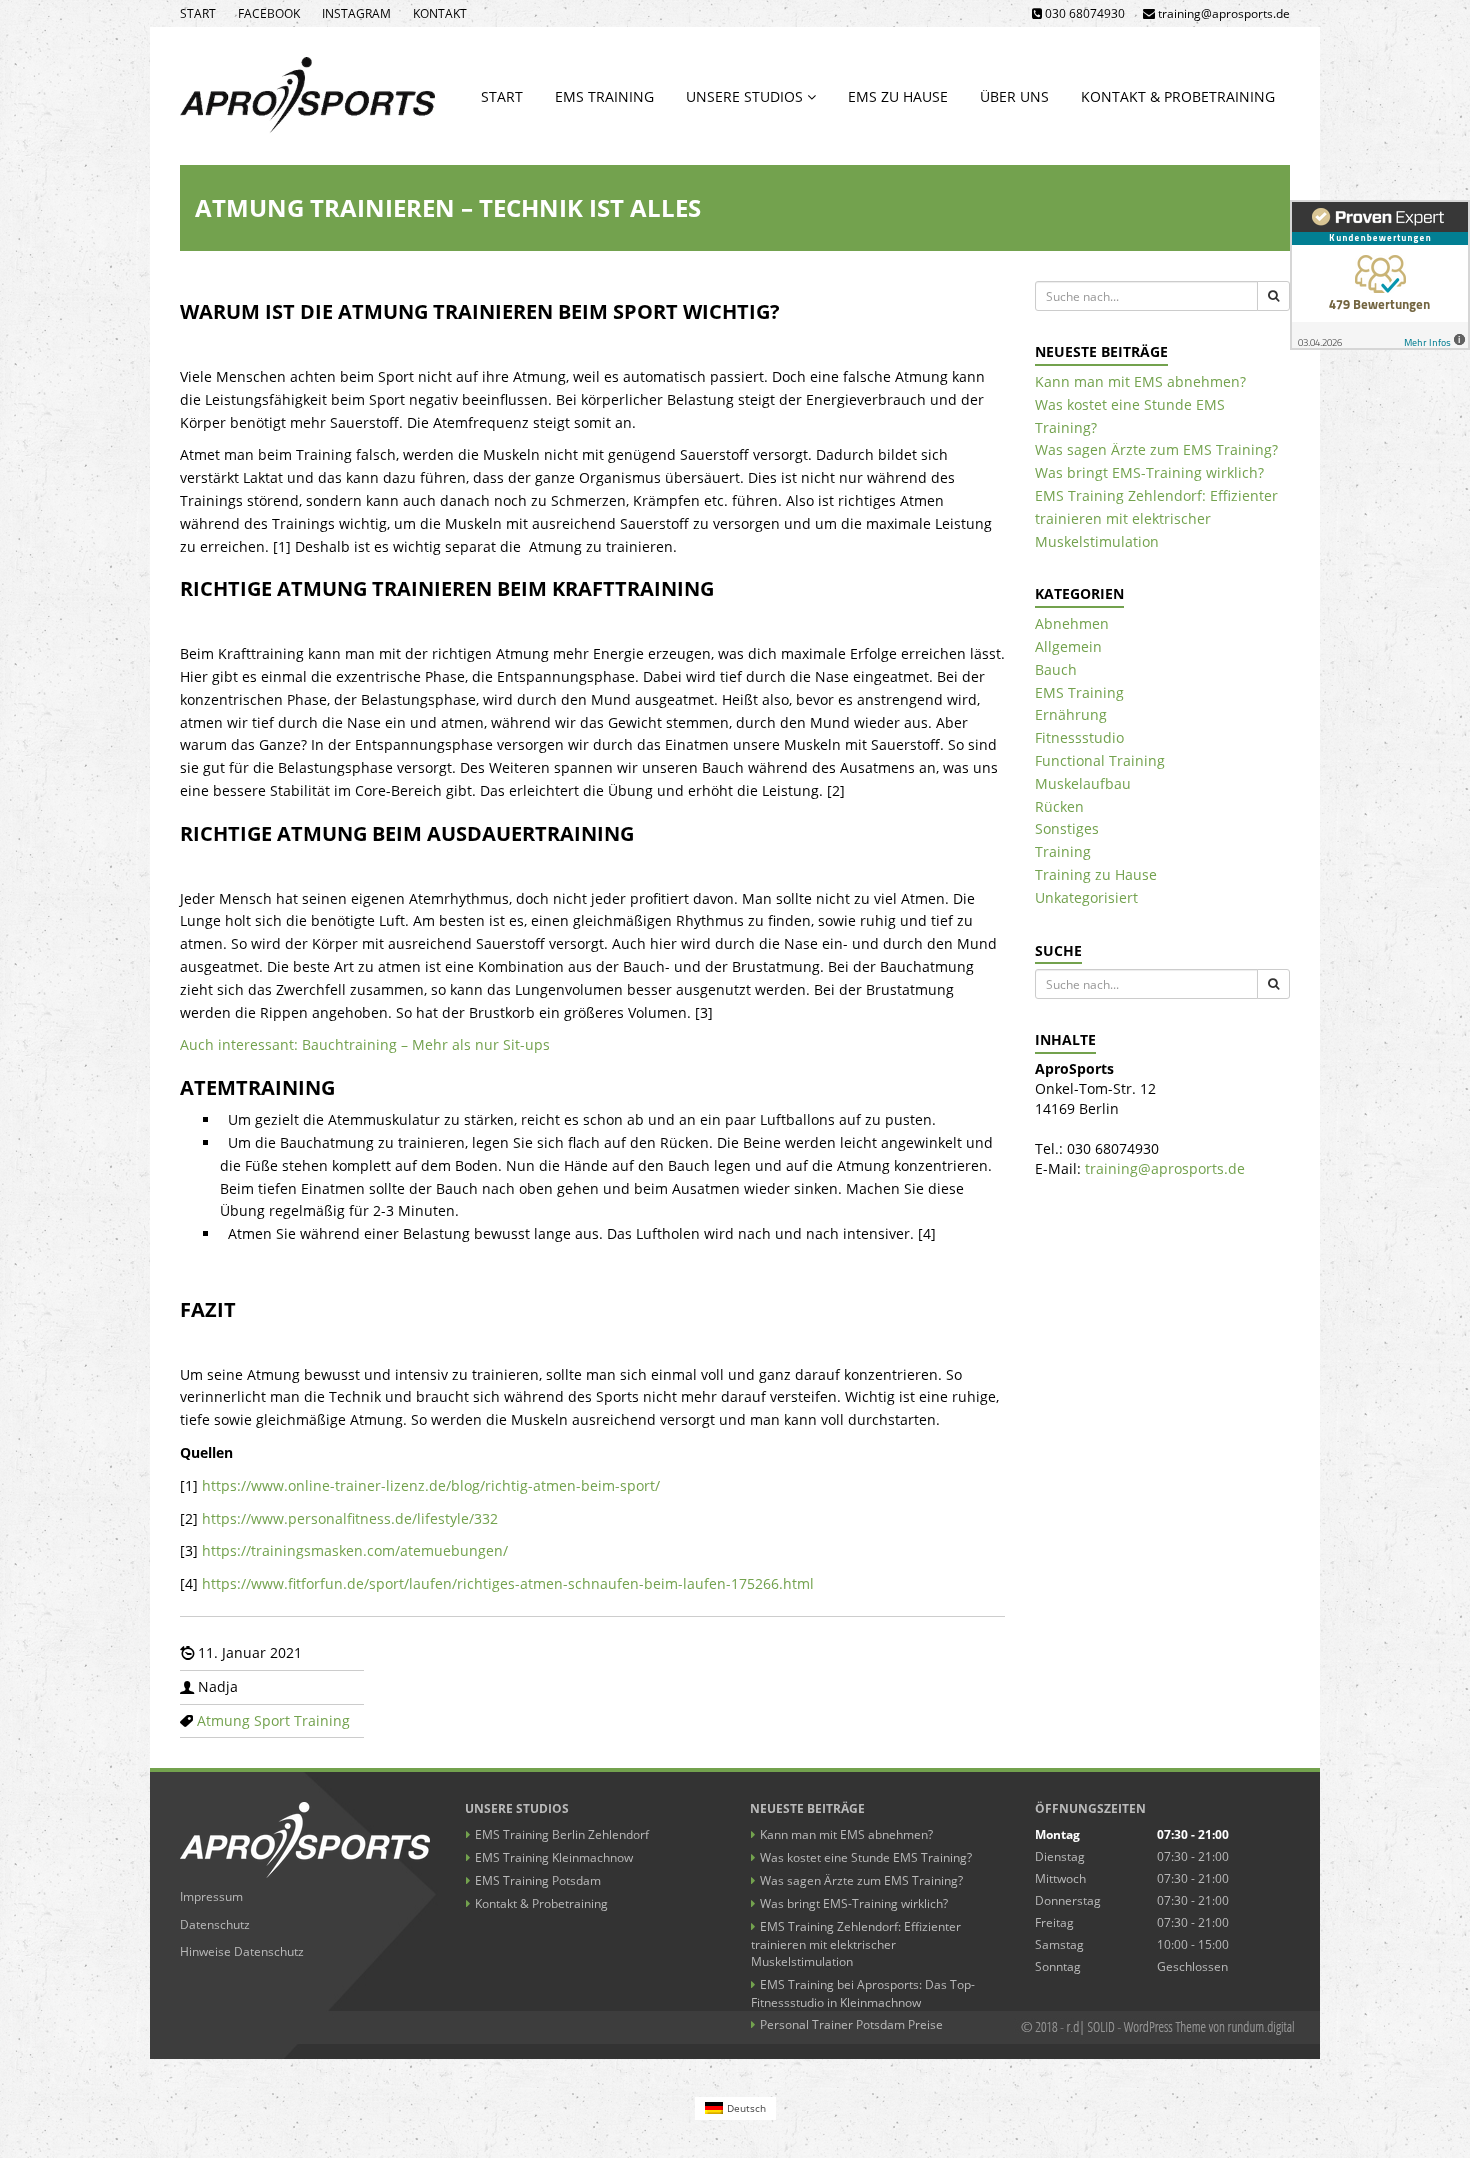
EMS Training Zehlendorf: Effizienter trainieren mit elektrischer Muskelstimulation (1156, 518)
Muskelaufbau (1083, 783)
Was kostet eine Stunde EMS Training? (866, 1857)
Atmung (223, 1720)
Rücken (1059, 806)
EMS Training (604, 96)
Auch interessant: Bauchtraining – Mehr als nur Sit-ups (365, 1044)
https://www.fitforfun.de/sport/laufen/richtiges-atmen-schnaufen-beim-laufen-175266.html (508, 1583)
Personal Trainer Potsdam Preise (851, 2024)
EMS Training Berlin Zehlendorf (562, 1834)
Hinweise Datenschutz (242, 1951)
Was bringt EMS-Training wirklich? (1149, 472)
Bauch (1056, 669)
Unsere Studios (746, 96)
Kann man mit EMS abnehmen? (1140, 381)
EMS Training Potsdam (538, 1880)
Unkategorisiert (1086, 897)
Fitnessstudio (1079, 737)
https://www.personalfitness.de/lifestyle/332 (350, 1518)
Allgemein (1068, 646)
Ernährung (1071, 714)
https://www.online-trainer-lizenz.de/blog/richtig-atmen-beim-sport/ (431, 1485)
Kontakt (440, 13)
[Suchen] (1273, 296)
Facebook (269, 13)
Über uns (1014, 96)
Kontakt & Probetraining (1178, 96)
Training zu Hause (1096, 874)
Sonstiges (1067, 828)
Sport (272, 1720)
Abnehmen (1072, 623)
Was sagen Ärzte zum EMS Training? (1156, 449)
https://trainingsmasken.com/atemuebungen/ (355, 1550)
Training (322, 1720)
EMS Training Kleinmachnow (554, 1857)
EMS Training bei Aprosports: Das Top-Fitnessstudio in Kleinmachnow (863, 1993)
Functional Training (1100, 760)
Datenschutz (215, 1924)
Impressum (211, 1896)
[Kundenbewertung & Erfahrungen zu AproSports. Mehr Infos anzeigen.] (1380, 275)
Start (198, 13)
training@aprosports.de (1165, 1168)
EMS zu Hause (898, 96)
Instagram (356, 13)
